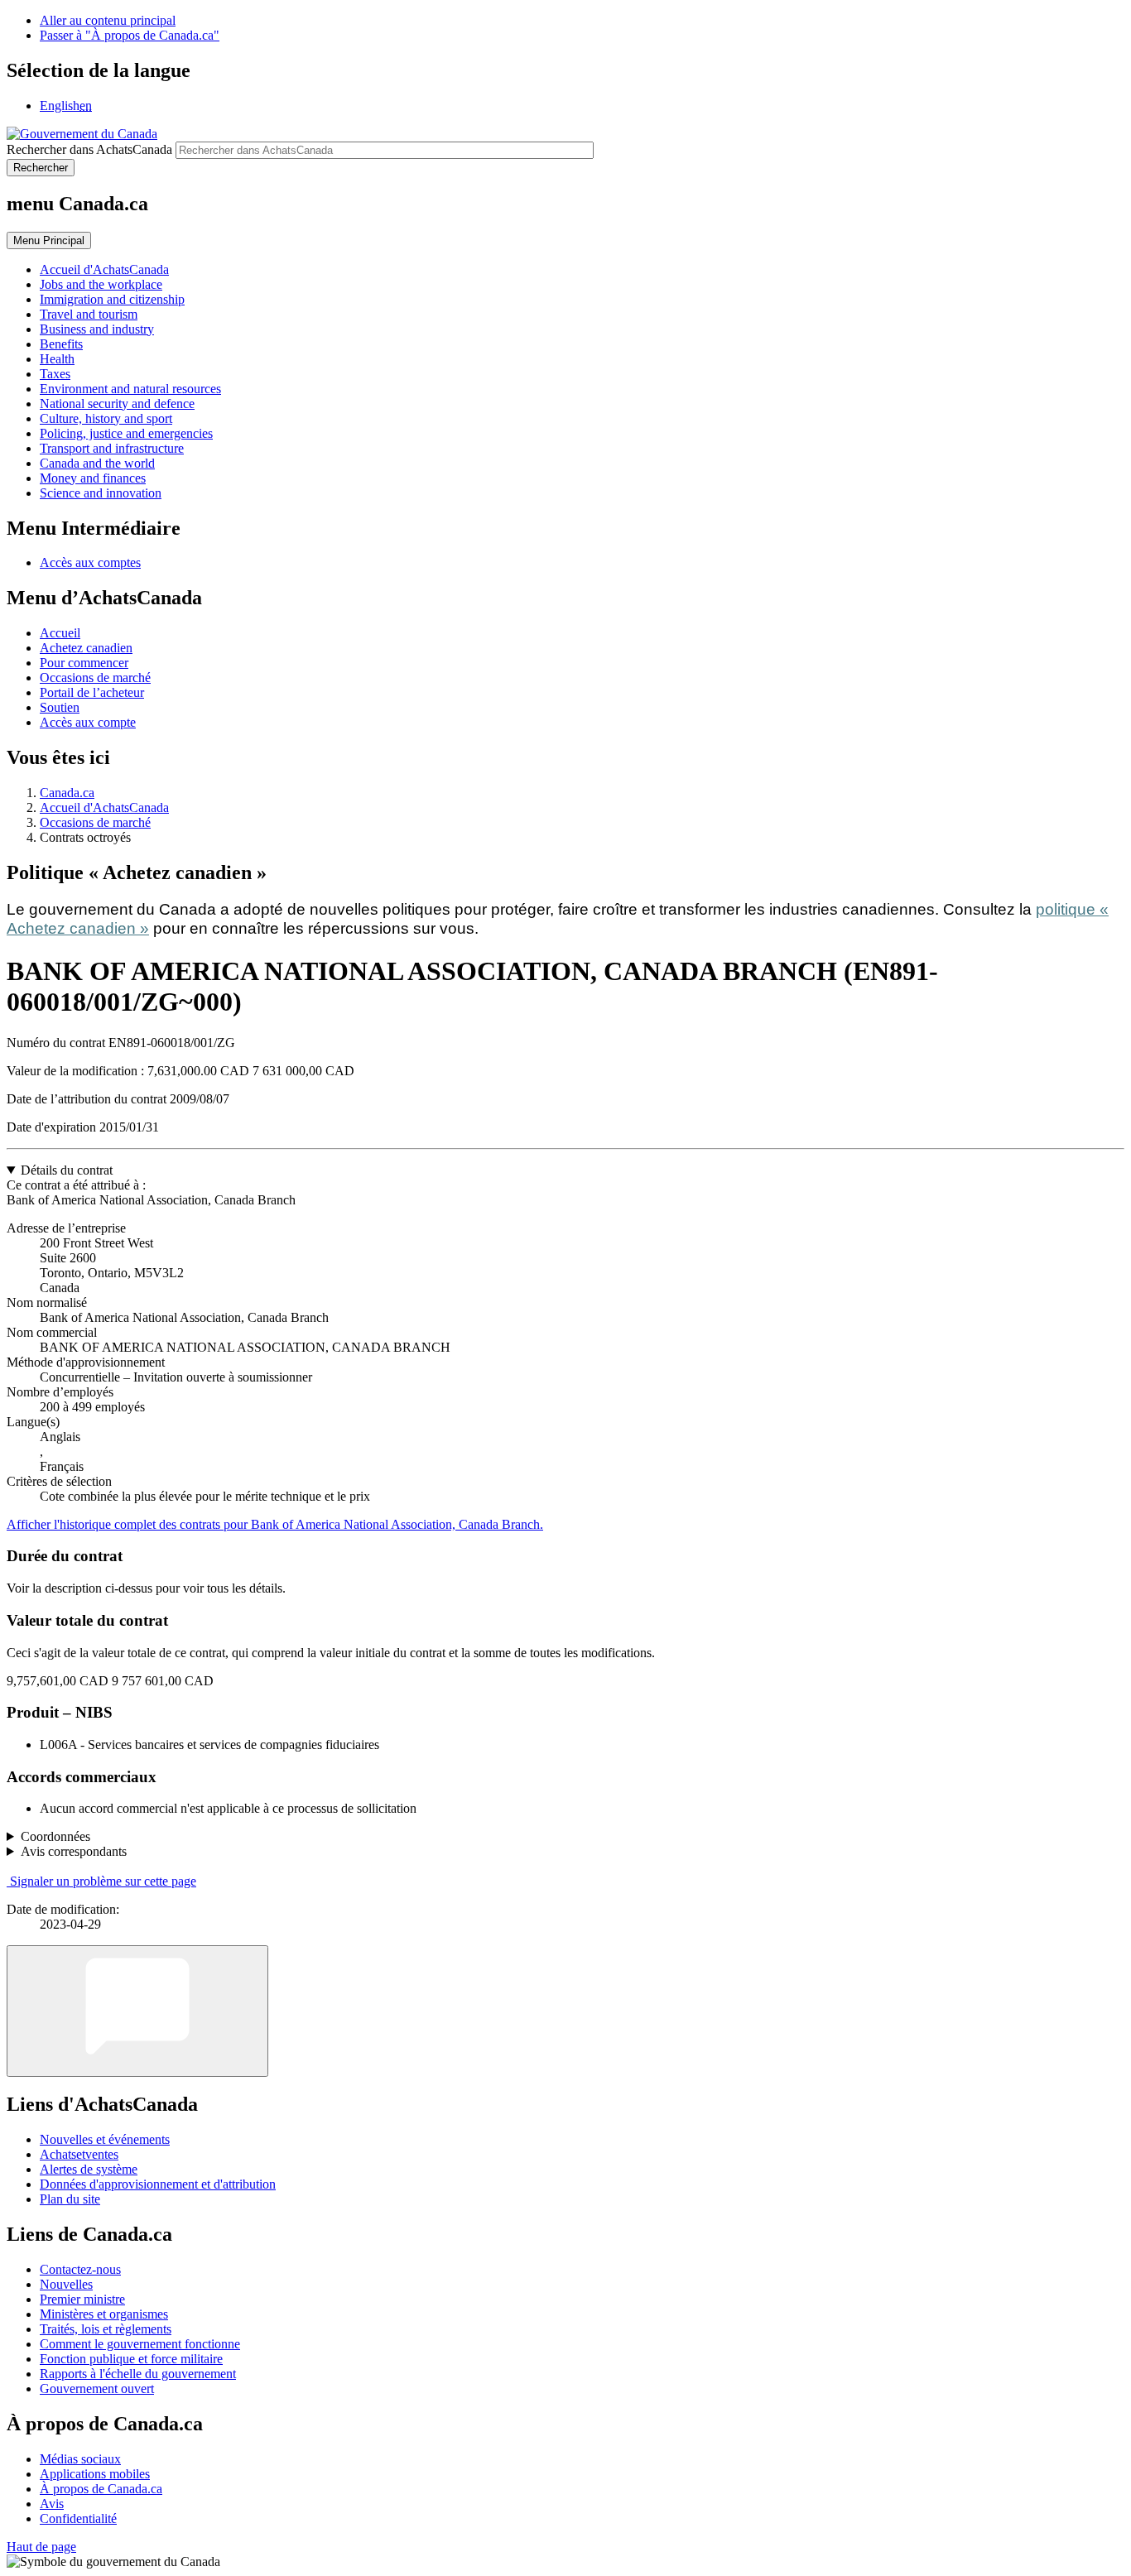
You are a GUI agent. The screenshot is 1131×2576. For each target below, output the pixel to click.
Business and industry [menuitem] (97, 329)
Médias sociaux (80, 2459)
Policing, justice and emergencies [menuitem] (126, 433)
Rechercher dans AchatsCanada (89, 149)
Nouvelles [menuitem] (66, 2284)
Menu (49, 240)
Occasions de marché (95, 678)
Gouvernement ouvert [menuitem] (97, 2389)
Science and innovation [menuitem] (101, 493)
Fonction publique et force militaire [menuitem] (131, 2359)
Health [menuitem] (57, 359)
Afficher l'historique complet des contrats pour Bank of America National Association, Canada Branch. (275, 1524)
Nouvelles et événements (105, 2139)
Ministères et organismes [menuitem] (104, 2314)
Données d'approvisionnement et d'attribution (158, 2184)
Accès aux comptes (90, 562)
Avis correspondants (74, 1851)
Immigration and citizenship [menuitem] (112, 299)
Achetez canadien (86, 648)
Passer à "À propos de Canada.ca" (130, 35)
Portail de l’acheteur (92, 692)
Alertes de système (89, 2169)
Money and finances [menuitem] (93, 478)
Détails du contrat (67, 1170)
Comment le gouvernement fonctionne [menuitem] (140, 2344)
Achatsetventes (79, 2154)
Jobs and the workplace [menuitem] (101, 284)
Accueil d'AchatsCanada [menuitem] (104, 269)
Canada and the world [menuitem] (97, 463)
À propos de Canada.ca (101, 2489)
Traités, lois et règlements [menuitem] (106, 2329)
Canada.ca (67, 793)
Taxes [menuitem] (55, 374)
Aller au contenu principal (108, 20)
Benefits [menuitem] (61, 344)
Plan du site (70, 2199)
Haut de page (41, 2547)
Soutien (60, 707)
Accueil (60, 633)
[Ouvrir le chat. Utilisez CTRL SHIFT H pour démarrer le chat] (137, 2011)
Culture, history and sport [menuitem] (106, 418)
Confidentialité (78, 2518)
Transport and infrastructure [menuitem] (112, 448)
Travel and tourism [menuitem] (89, 314)
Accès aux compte (88, 722)
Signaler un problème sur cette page (103, 1881)
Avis (52, 2504)
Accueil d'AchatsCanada (104, 807)
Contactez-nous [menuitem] (80, 2269)
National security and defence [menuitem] (117, 404)
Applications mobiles (95, 2474)
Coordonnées (55, 1836)
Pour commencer (84, 663)
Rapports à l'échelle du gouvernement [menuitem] (138, 2374)
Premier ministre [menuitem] (82, 2299)
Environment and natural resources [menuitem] (130, 389)
